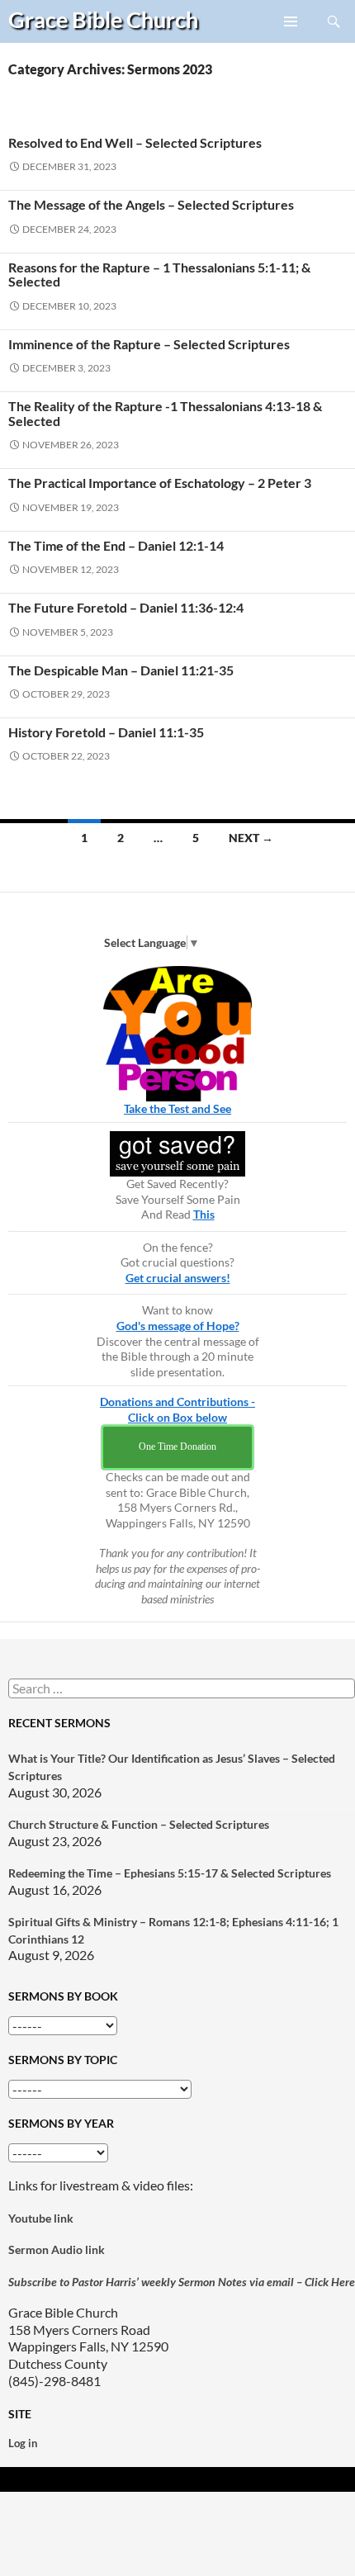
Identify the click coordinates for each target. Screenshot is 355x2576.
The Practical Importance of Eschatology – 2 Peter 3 (160, 483)
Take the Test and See (177, 1108)
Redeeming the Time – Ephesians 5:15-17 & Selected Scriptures (170, 1873)
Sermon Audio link (57, 2249)
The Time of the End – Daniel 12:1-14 (116, 545)
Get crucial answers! (178, 1278)
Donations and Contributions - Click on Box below (177, 1409)
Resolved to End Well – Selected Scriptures (135, 142)
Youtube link (41, 2218)
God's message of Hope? (178, 1326)
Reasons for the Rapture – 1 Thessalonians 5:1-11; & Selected (159, 274)
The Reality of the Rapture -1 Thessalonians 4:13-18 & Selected (165, 413)
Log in (23, 2443)
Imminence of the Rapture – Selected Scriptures (149, 344)
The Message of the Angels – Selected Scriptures (151, 204)
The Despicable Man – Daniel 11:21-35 (121, 670)
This (204, 1214)
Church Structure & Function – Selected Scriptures (139, 1824)
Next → (251, 838)
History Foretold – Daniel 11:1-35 (106, 732)
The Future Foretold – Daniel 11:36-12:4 (126, 607)
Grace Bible (103, 19)
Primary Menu (291, 42)
